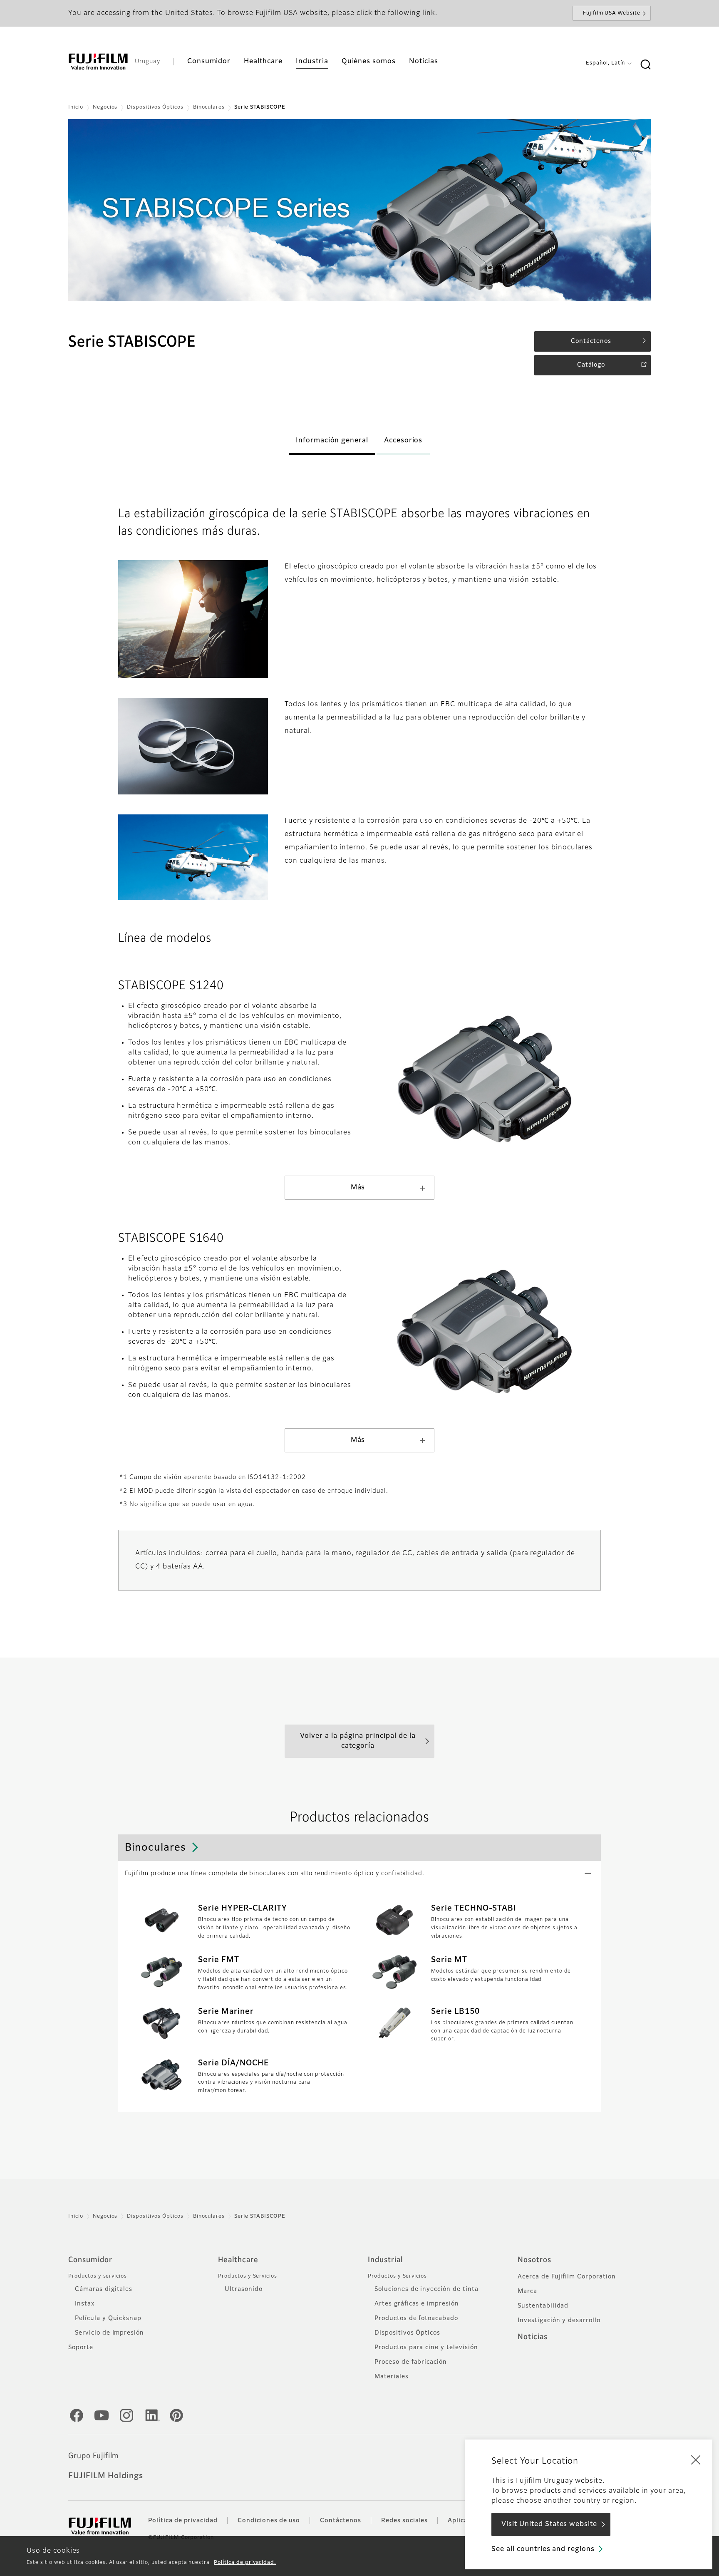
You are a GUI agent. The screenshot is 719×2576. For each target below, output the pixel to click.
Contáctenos (341, 2521)
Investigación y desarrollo (559, 2320)
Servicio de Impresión (109, 2333)
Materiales (392, 2377)
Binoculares (209, 107)
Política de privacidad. (245, 2563)
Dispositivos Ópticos (155, 107)
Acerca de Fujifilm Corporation (567, 2277)
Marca (527, 2291)
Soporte (81, 2348)
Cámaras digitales (104, 2289)
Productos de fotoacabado (416, 2318)
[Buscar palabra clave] (645, 65)
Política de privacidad (183, 2521)
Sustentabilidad (543, 2306)
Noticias (533, 2337)
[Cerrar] (696, 2459)
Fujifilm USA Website (612, 13)
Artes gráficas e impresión (417, 2304)
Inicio (76, 107)
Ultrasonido (244, 2289)
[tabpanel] (359, 210)
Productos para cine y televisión (426, 2348)
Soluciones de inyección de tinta (426, 2289)
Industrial (385, 2260)
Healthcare (238, 2260)
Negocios (105, 107)
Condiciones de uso (269, 2521)
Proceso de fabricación (411, 2362)
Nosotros (534, 2260)
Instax (85, 2304)
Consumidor (90, 2260)
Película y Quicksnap (108, 2318)
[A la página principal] (98, 62)
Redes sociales (404, 2521)
